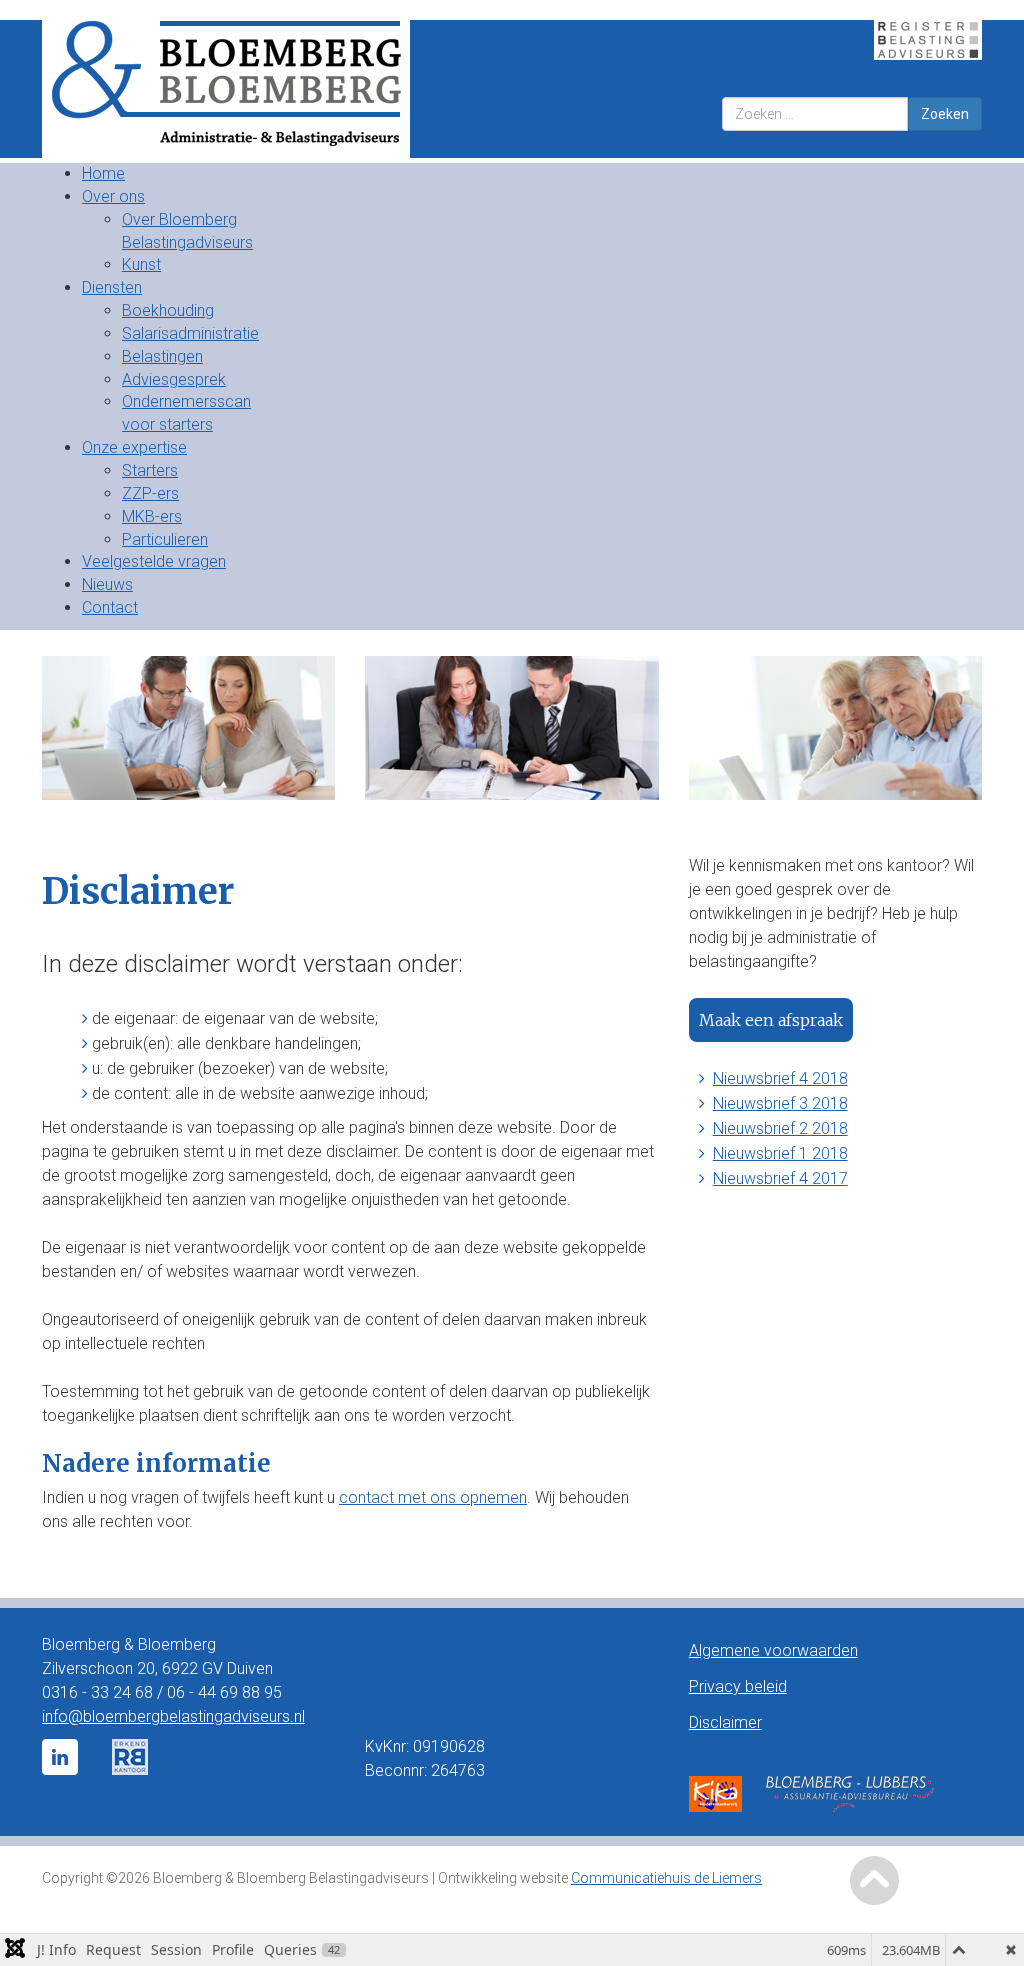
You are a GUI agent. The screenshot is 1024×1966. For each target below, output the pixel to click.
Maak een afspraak (771, 1020)
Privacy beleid (738, 1686)
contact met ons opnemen (433, 1497)
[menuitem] (103, 173)
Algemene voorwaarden (773, 1650)
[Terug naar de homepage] (269, 89)
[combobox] (815, 114)
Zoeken (945, 114)
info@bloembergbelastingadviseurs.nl (173, 1716)
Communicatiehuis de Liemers (666, 1878)
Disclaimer (725, 1722)
